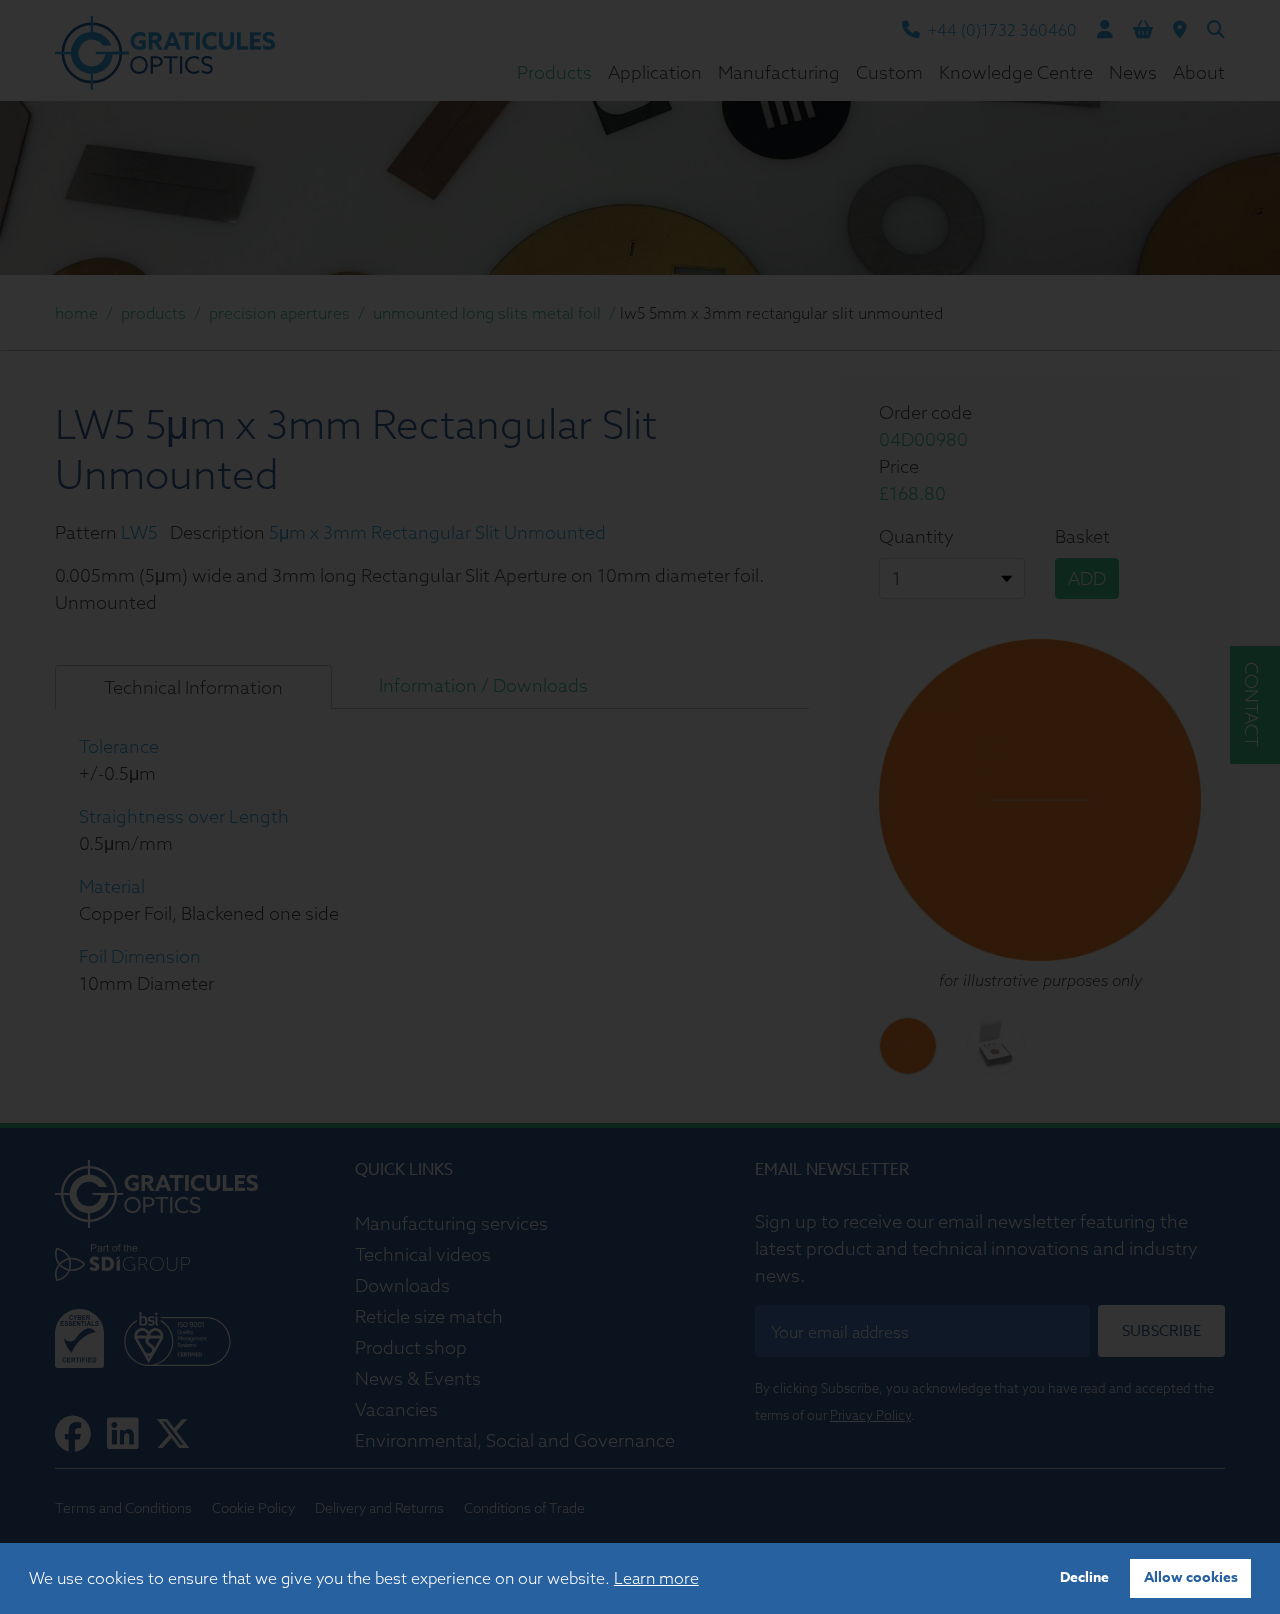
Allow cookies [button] (1191, 1577)
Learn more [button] (656, 1578)
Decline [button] (1084, 1577)
